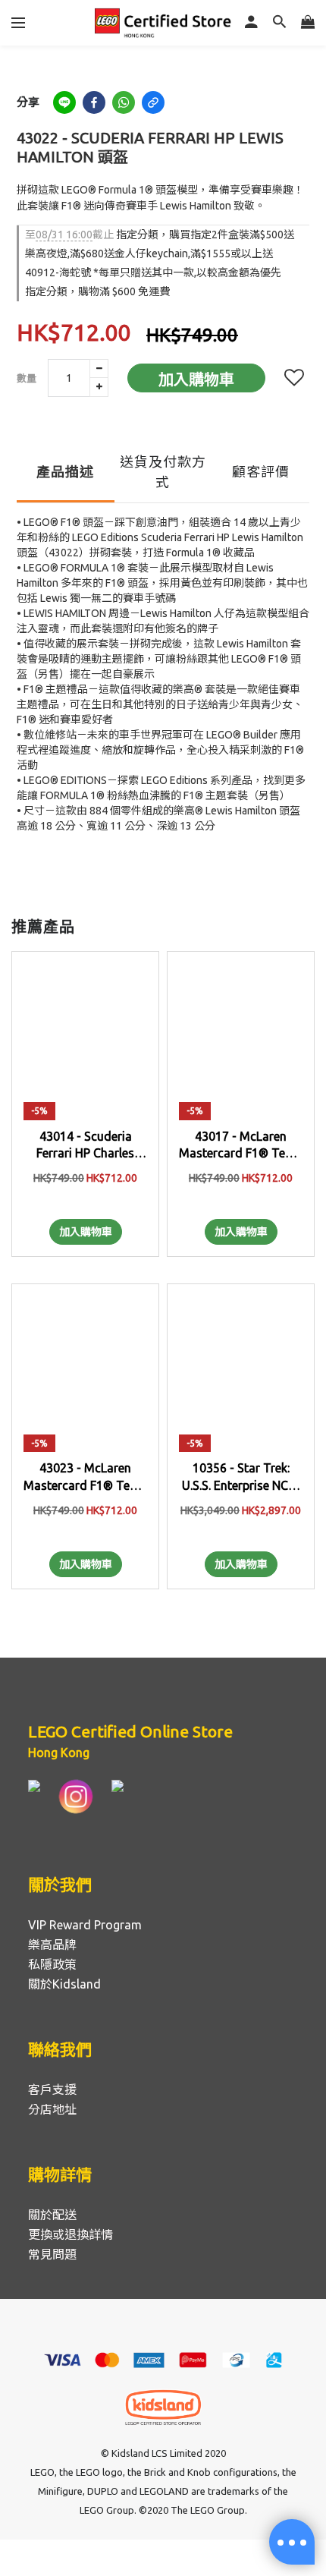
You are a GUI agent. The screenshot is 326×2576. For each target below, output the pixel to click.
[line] (64, 102)
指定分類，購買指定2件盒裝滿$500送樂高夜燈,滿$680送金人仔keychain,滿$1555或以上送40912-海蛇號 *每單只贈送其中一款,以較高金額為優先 (160, 254)
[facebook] (94, 102)
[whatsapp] (124, 102)
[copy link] (153, 102)
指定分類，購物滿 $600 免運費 (97, 291)
